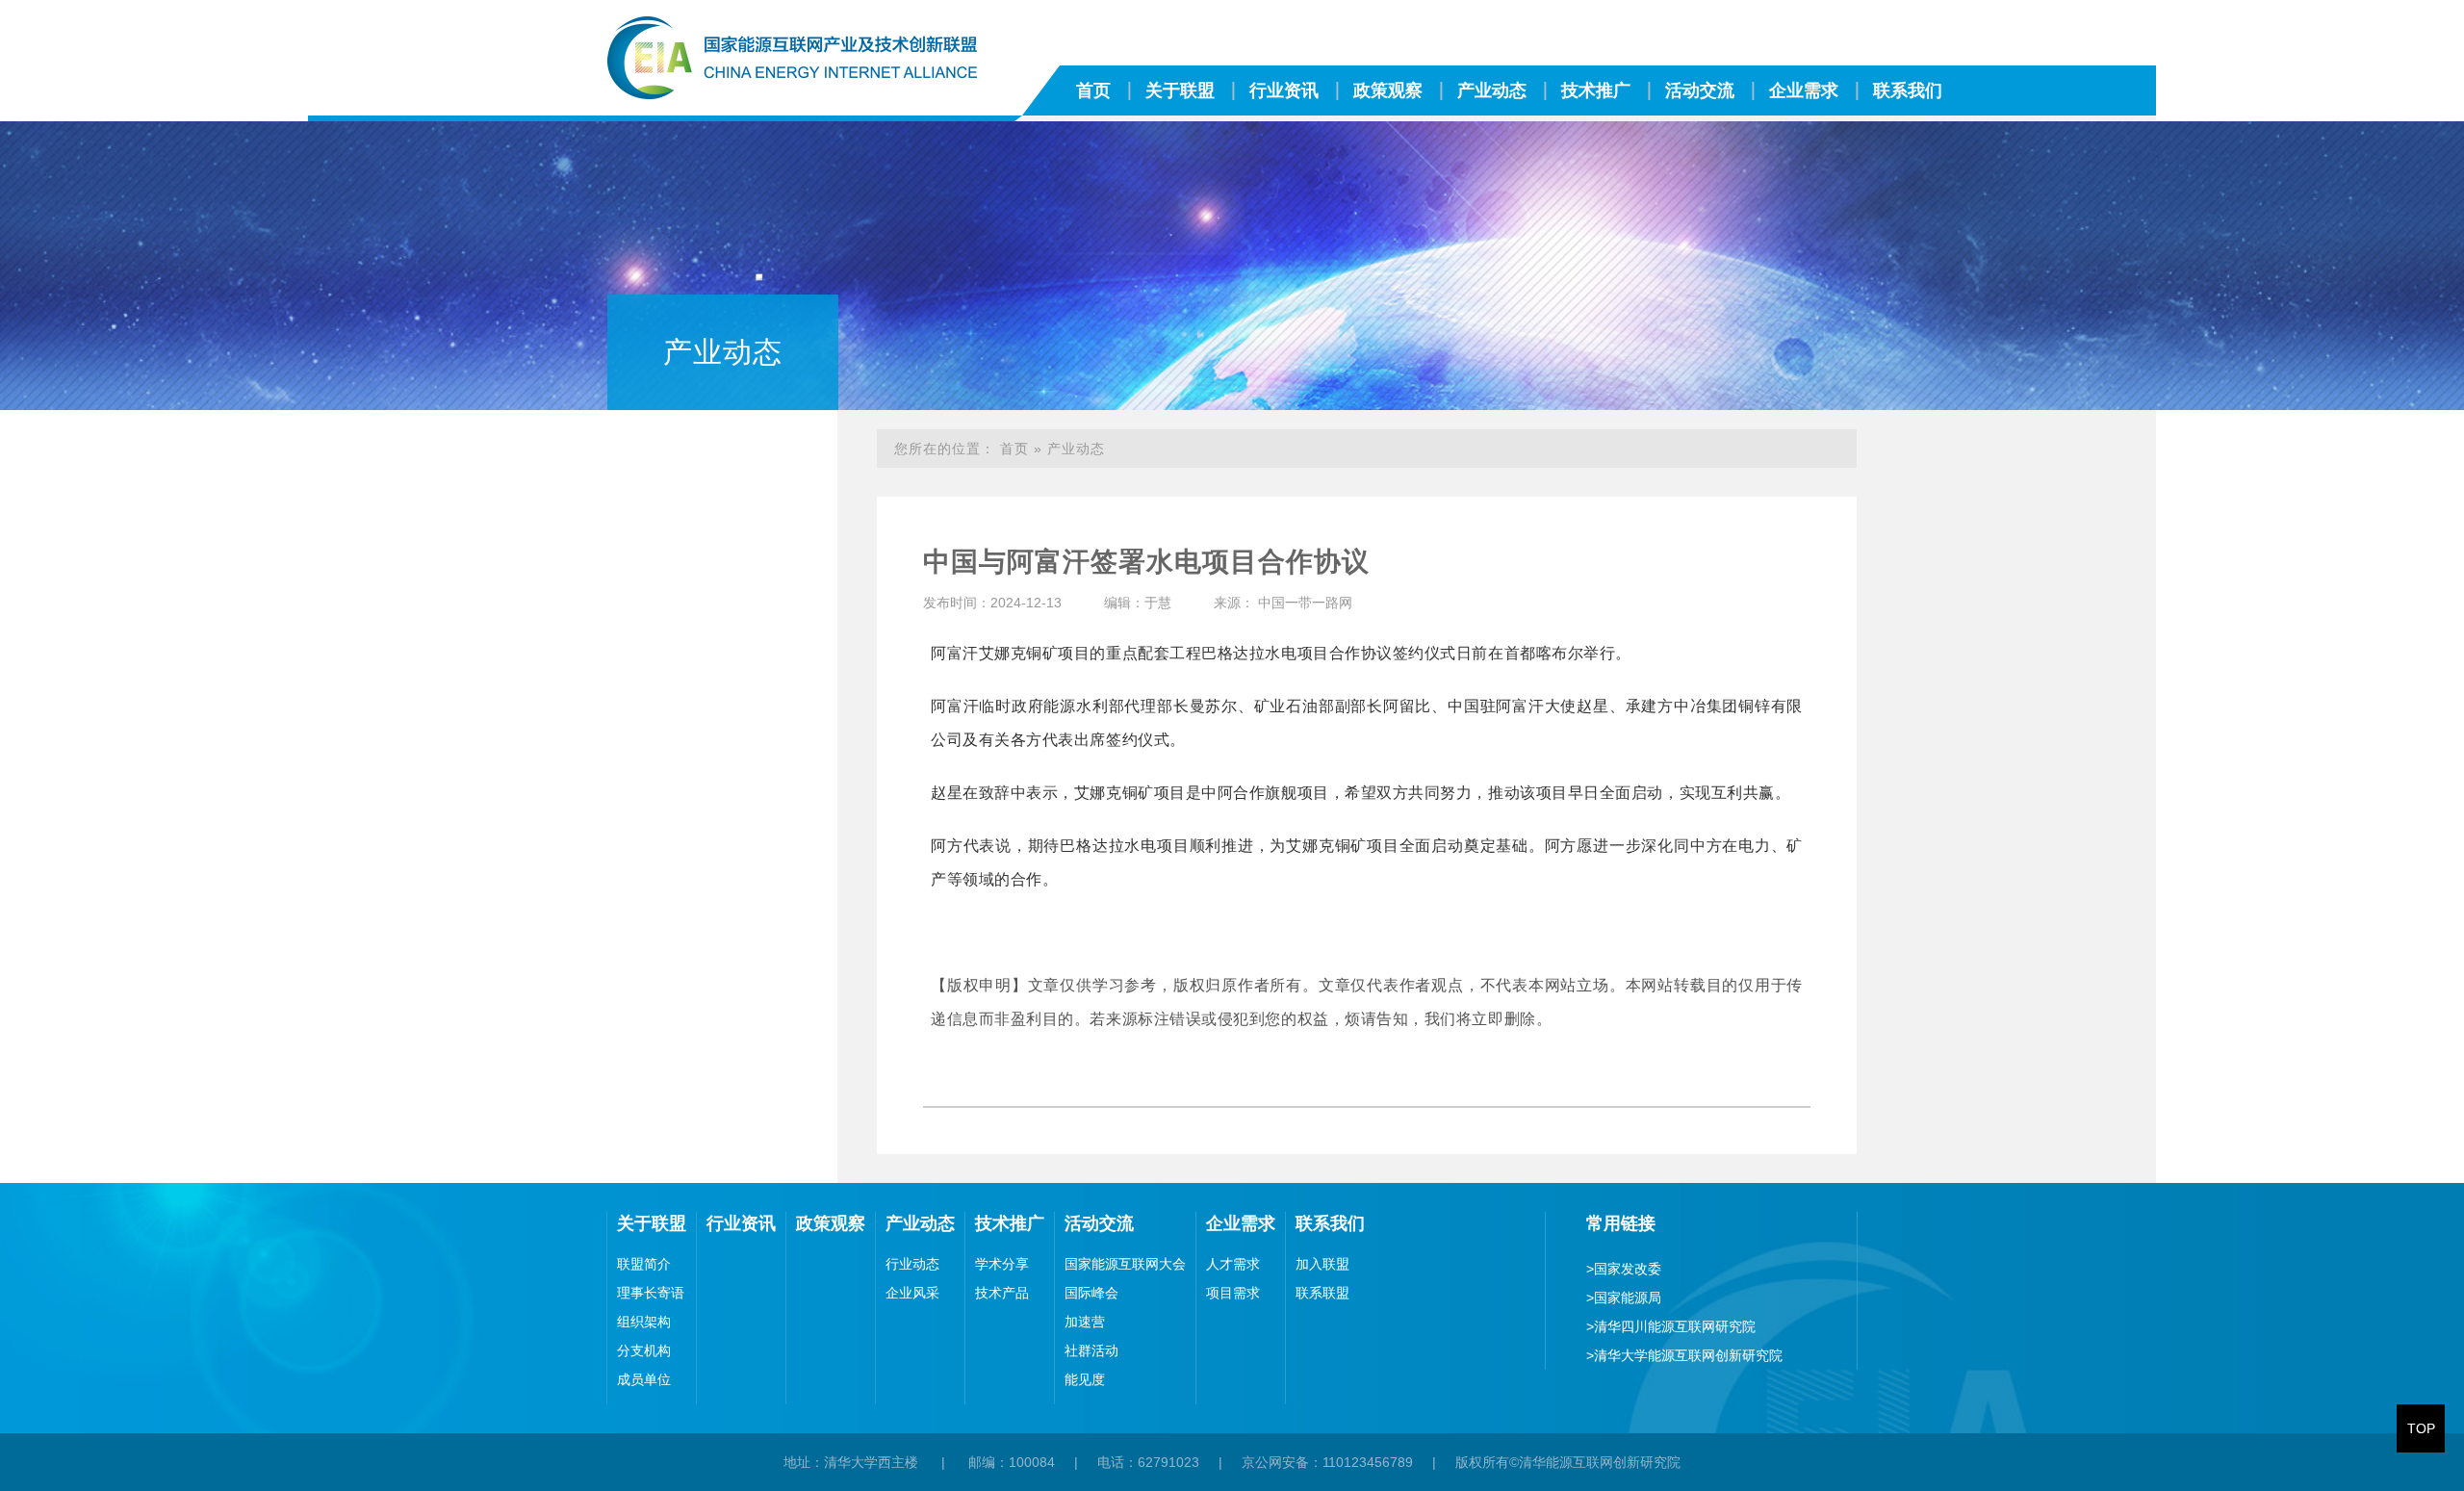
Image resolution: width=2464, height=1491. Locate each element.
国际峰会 (1091, 1293)
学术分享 (1002, 1264)
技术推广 (1596, 90)
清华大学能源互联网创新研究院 (1684, 1355)
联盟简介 (644, 1264)
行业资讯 (1284, 90)
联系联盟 (1322, 1293)
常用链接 (1621, 1223)
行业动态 (912, 1264)
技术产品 (1002, 1293)
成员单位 (644, 1379)
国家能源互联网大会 (1125, 1264)
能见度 (1085, 1379)
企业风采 (912, 1293)
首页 (1093, 90)
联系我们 (1908, 90)
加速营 (1085, 1322)
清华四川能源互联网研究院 (1671, 1326)
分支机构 (644, 1350)
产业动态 (1492, 90)
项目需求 (1233, 1293)
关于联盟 (1180, 90)
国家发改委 (1624, 1269)
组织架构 (644, 1322)
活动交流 (1700, 90)
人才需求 (1233, 1264)
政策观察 (1388, 90)
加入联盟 (1322, 1264)
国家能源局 (1624, 1298)
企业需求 (1804, 90)
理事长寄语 (651, 1293)
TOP (2421, 1428)
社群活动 (1091, 1350)
